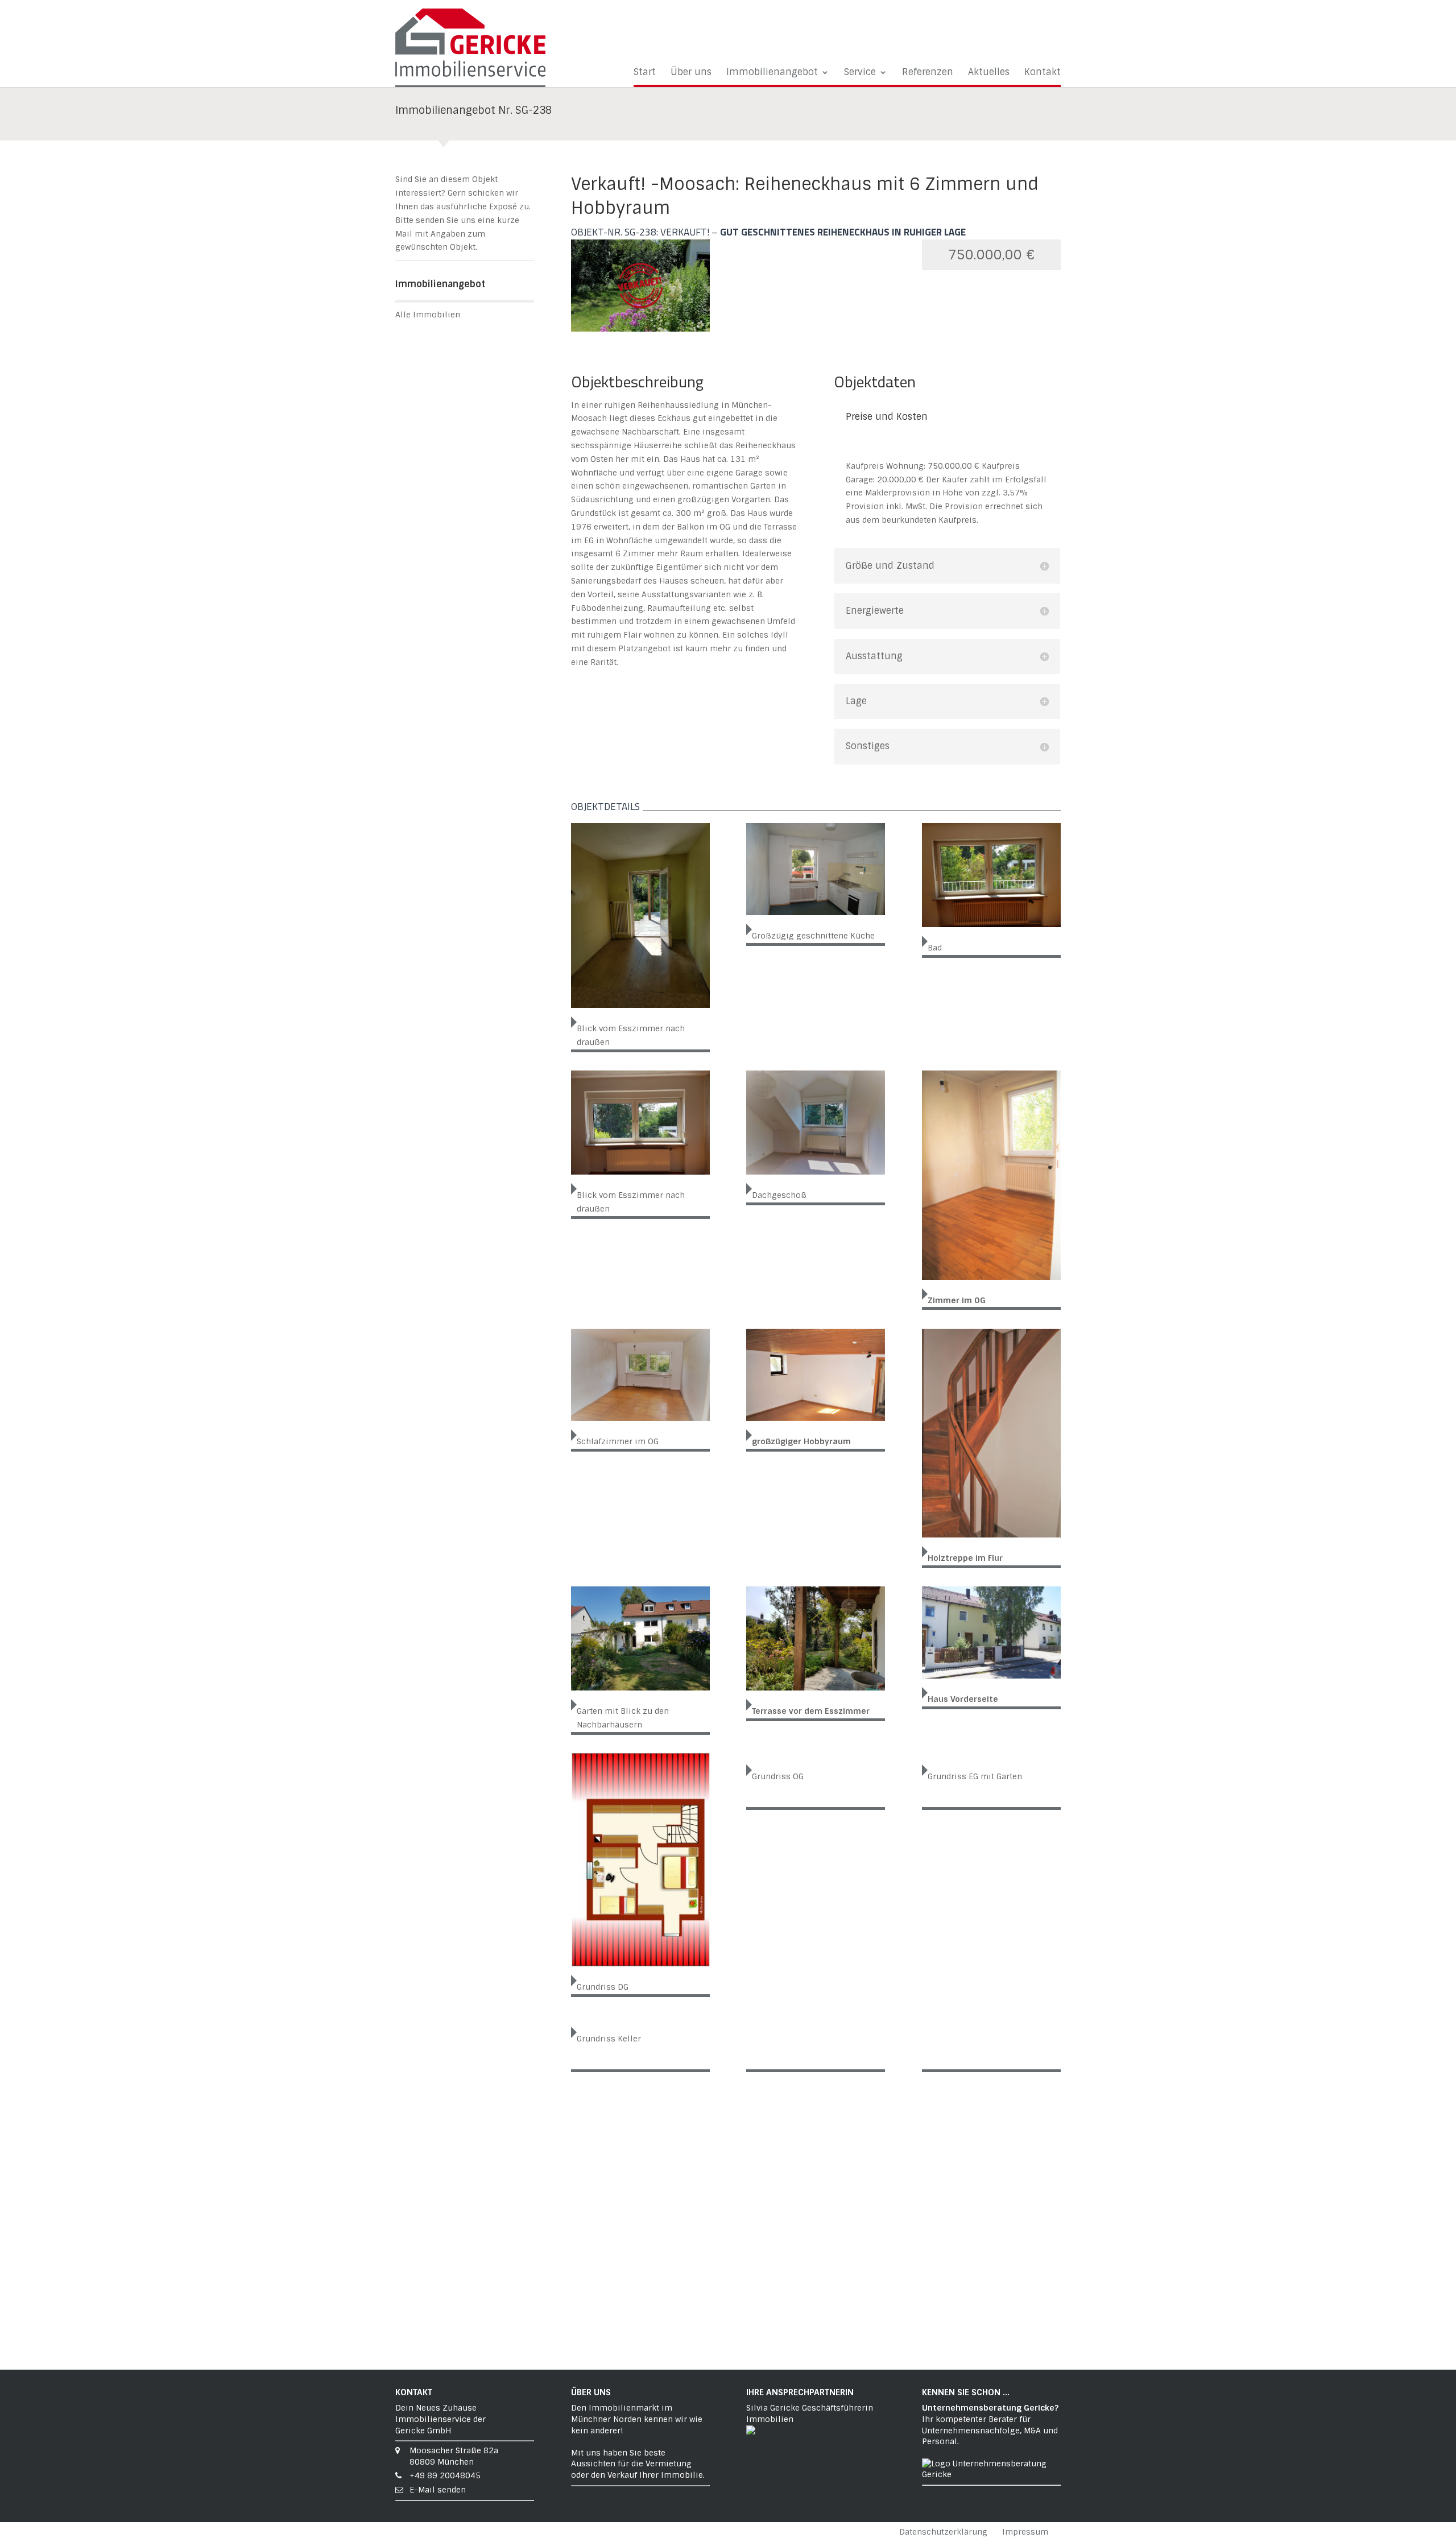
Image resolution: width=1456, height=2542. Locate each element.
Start (645, 73)
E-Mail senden (438, 2490)
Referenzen (928, 73)
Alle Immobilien (428, 315)
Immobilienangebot (772, 73)
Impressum (1025, 2532)
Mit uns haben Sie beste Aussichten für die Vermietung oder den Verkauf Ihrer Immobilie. (638, 2464)
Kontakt (1043, 73)
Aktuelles (989, 73)
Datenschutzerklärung (943, 2532)
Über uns (691, 73)
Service (860, 73)
